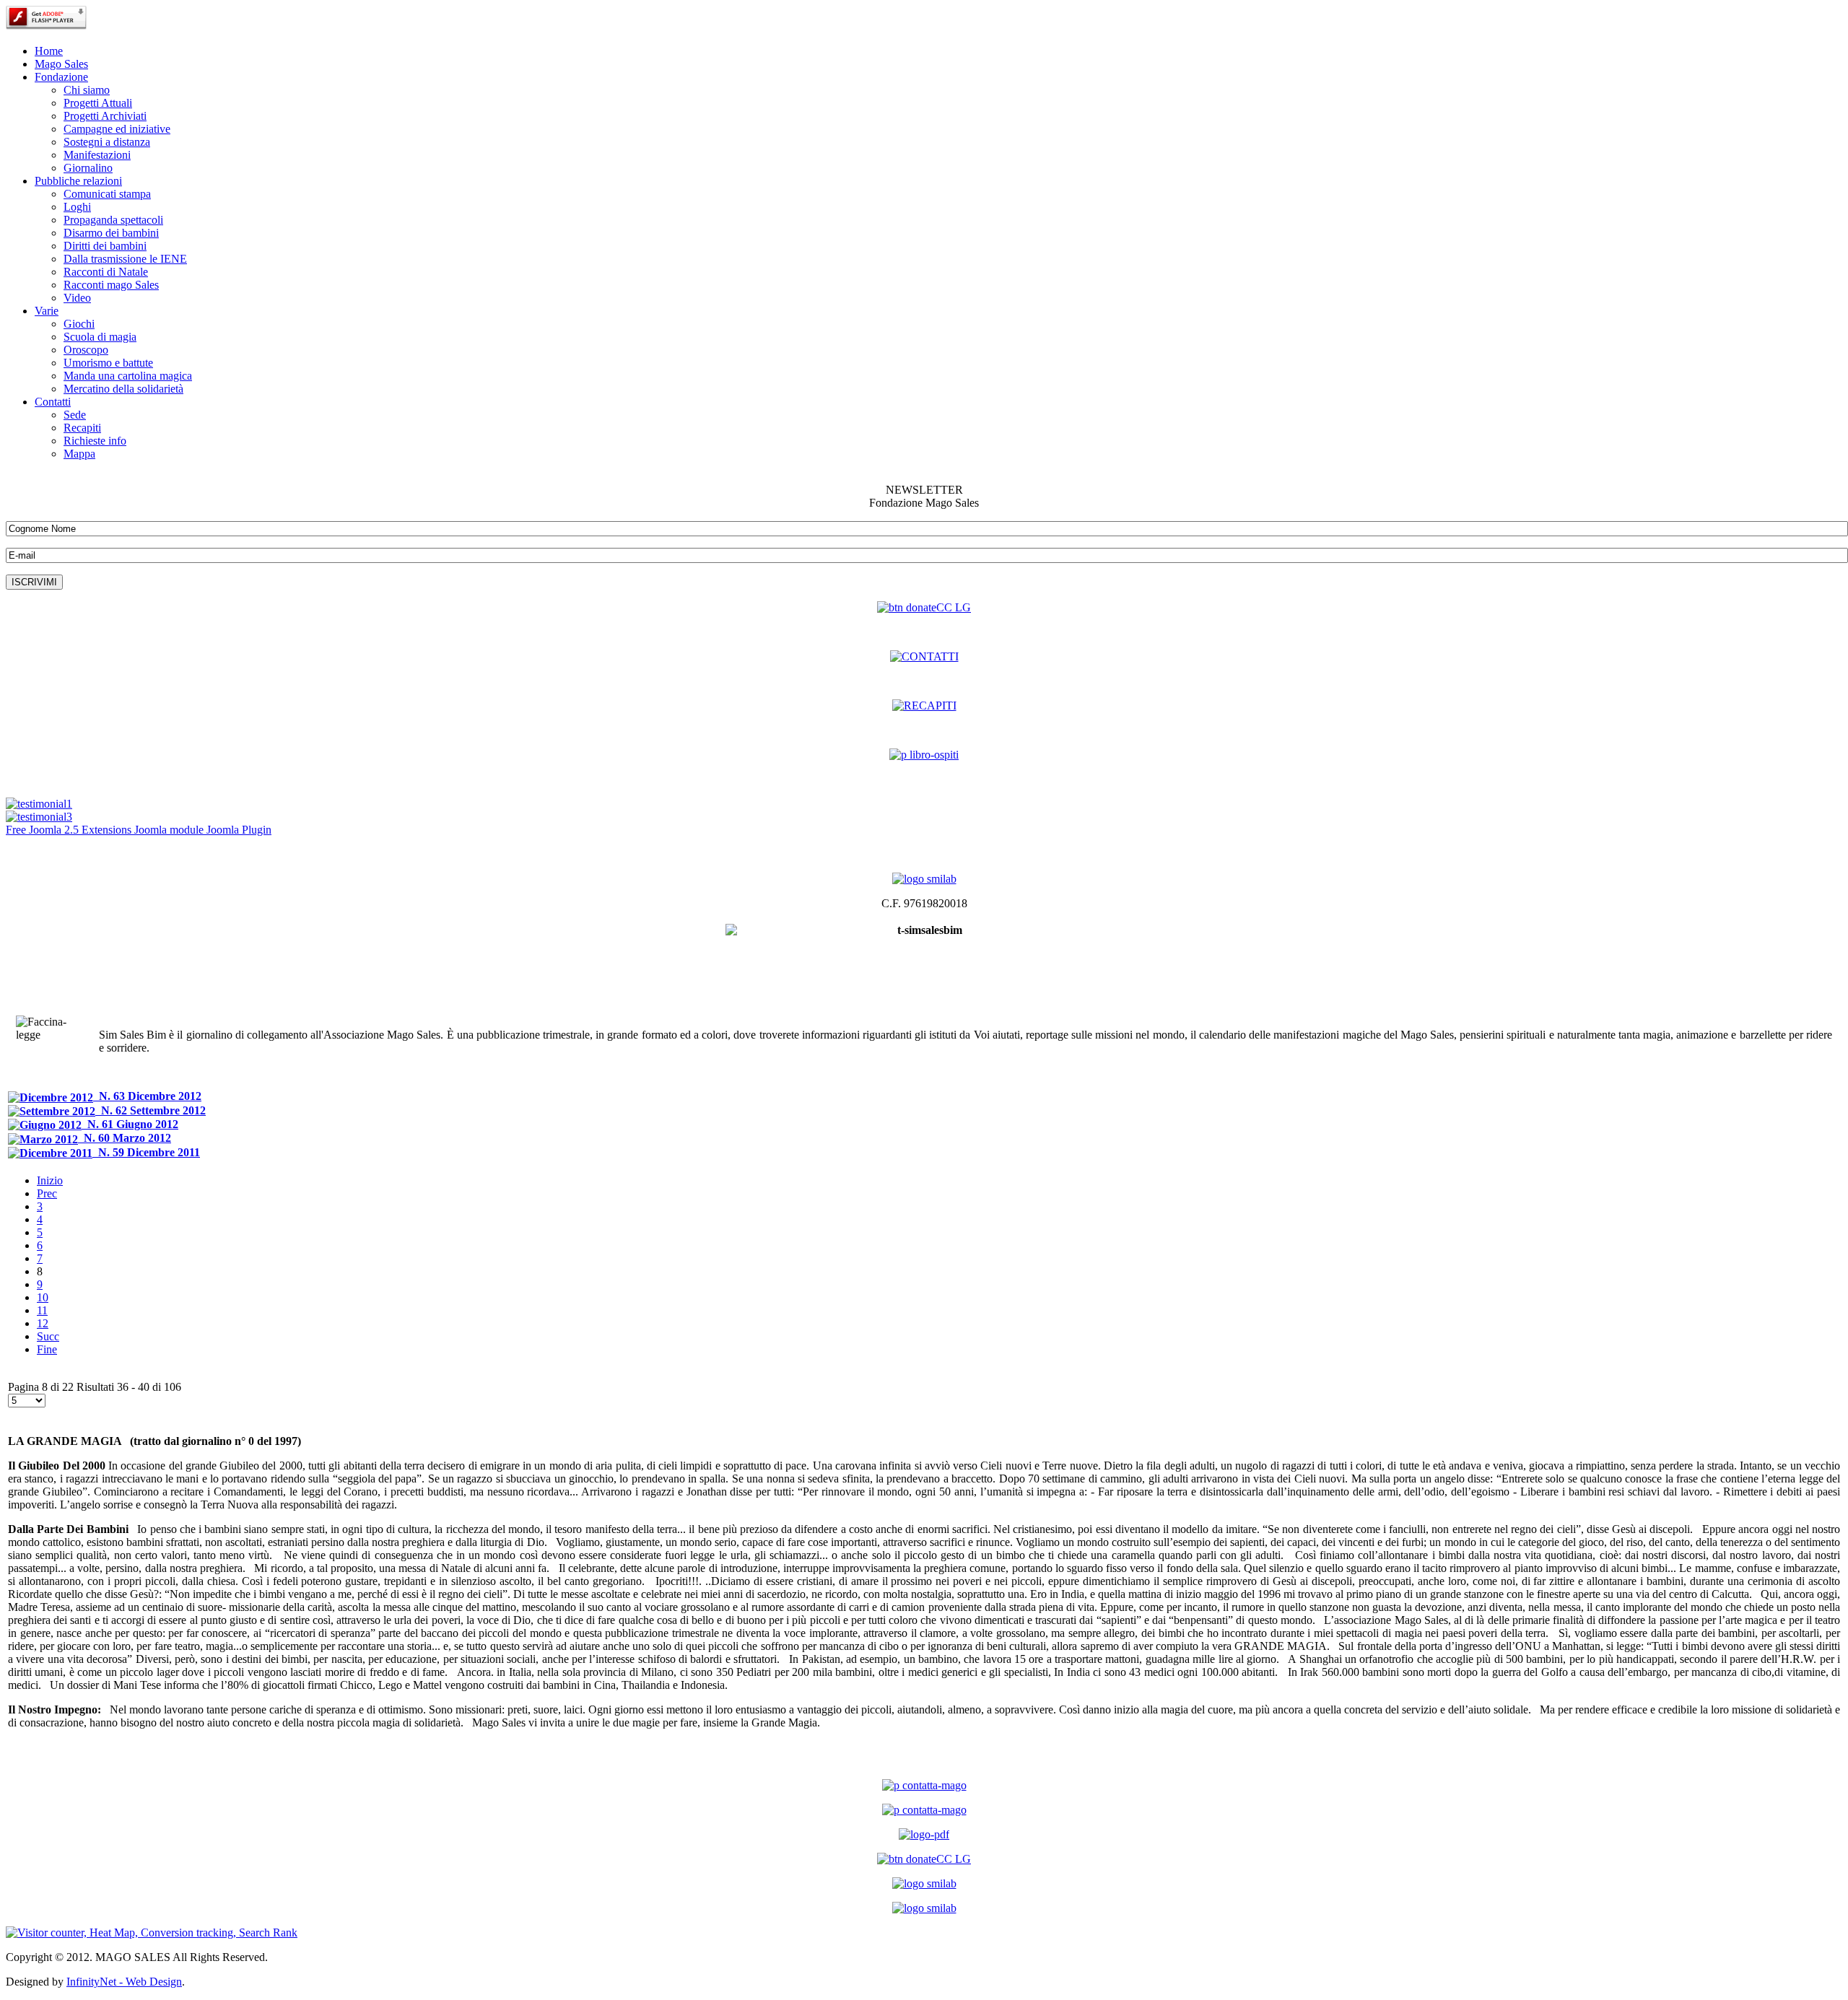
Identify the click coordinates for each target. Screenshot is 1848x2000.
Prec (47, 1193)
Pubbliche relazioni (78, 181)
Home (49, 51)
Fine (47, 1349)
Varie (47, 311)
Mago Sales (61, 64)
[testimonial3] (39, 817)
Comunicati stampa (107, 194)
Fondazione (61, 77)
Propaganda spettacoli (113, 220)
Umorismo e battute (108, 363)
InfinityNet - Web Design (124, 1982)
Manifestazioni (97, 155)
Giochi (79, 324)
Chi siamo (87, 90)
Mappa (79, 454)
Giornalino (88, 168)
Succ (48, 1336)
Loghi (77, 207)
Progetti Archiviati (105, 116)
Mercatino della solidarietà (123, 389)
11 (42, 1310)
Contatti (53, 402)
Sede (75, 415)
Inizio (50, 1180)
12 (43, 1323)
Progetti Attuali (98, 103)
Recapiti (82, 428)
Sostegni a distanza (107, 142)
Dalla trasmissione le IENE (125, 259)
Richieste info (95, 441)
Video (77, 298)
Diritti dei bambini (105, 246)
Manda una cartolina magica (128, 376)
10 (43, 1297)
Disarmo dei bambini (111, 233)
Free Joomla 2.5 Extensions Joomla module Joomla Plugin (139, 830)
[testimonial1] (39, 804)
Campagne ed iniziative (117, 129)
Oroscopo (86, 350)
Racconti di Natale (106, 272)
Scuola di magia (100, 337)
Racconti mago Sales (111, 285)
